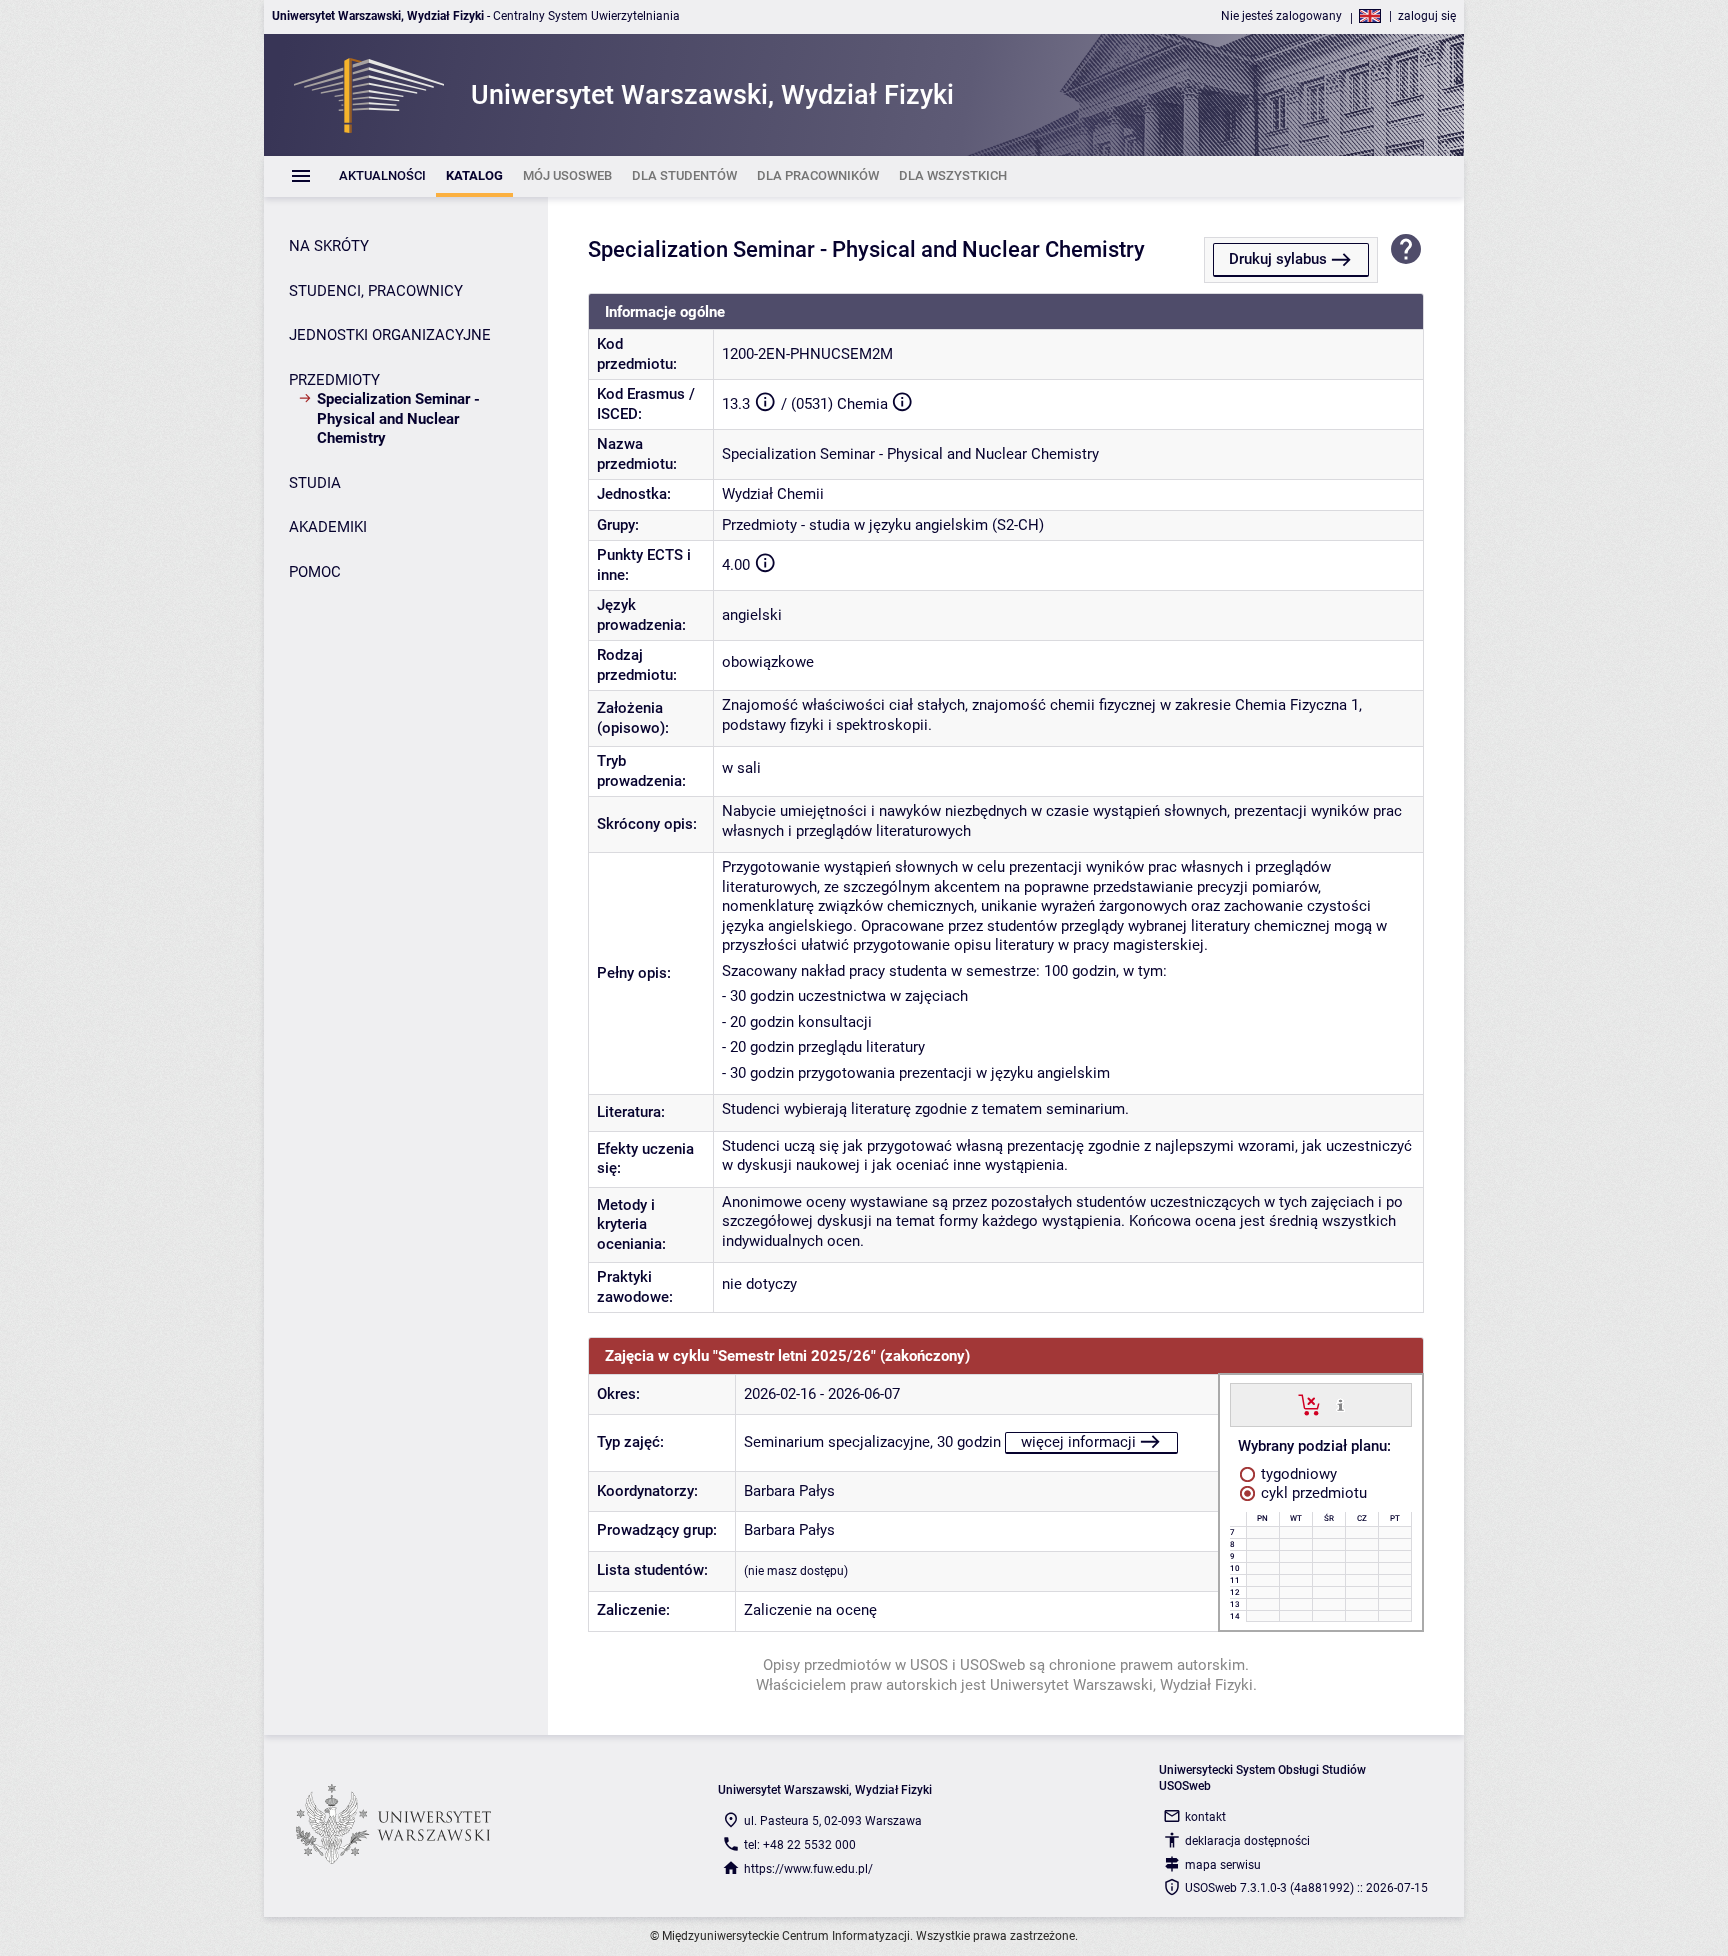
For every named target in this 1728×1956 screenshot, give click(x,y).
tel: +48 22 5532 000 (800, 1845)
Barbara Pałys (789, 1491)
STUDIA (315, 483)
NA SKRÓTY (329, 246)
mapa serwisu (1223, 1865)
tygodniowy (1297, 1474)
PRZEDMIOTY (334, 380)
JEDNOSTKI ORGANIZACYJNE (390, 335)
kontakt (1205, 1817)
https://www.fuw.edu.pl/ (808, 1869)
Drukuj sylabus (1278, 259)
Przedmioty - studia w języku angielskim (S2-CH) (883, 525)
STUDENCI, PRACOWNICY (376, 291)
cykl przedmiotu (1312, 1493)
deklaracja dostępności (1247, 1841)
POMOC (315, 572)
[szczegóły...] (1340, 1404)
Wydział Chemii (773, 494)
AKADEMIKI (328, 527)
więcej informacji (1078, 1442)
